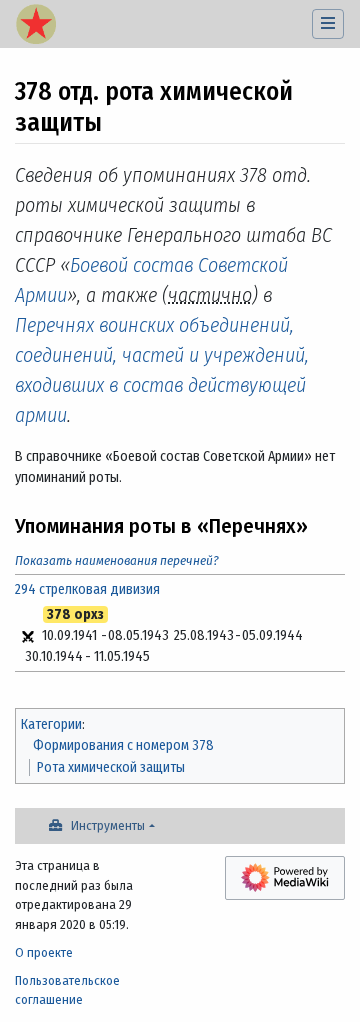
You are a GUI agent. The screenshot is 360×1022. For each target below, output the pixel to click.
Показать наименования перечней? (117, 560)
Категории (51, 724)
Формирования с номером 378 (123, 745)
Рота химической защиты (111, 767)
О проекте (44, 952)
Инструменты (108, 825)
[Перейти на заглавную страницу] (36, 26)
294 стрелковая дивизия (87, 589)
